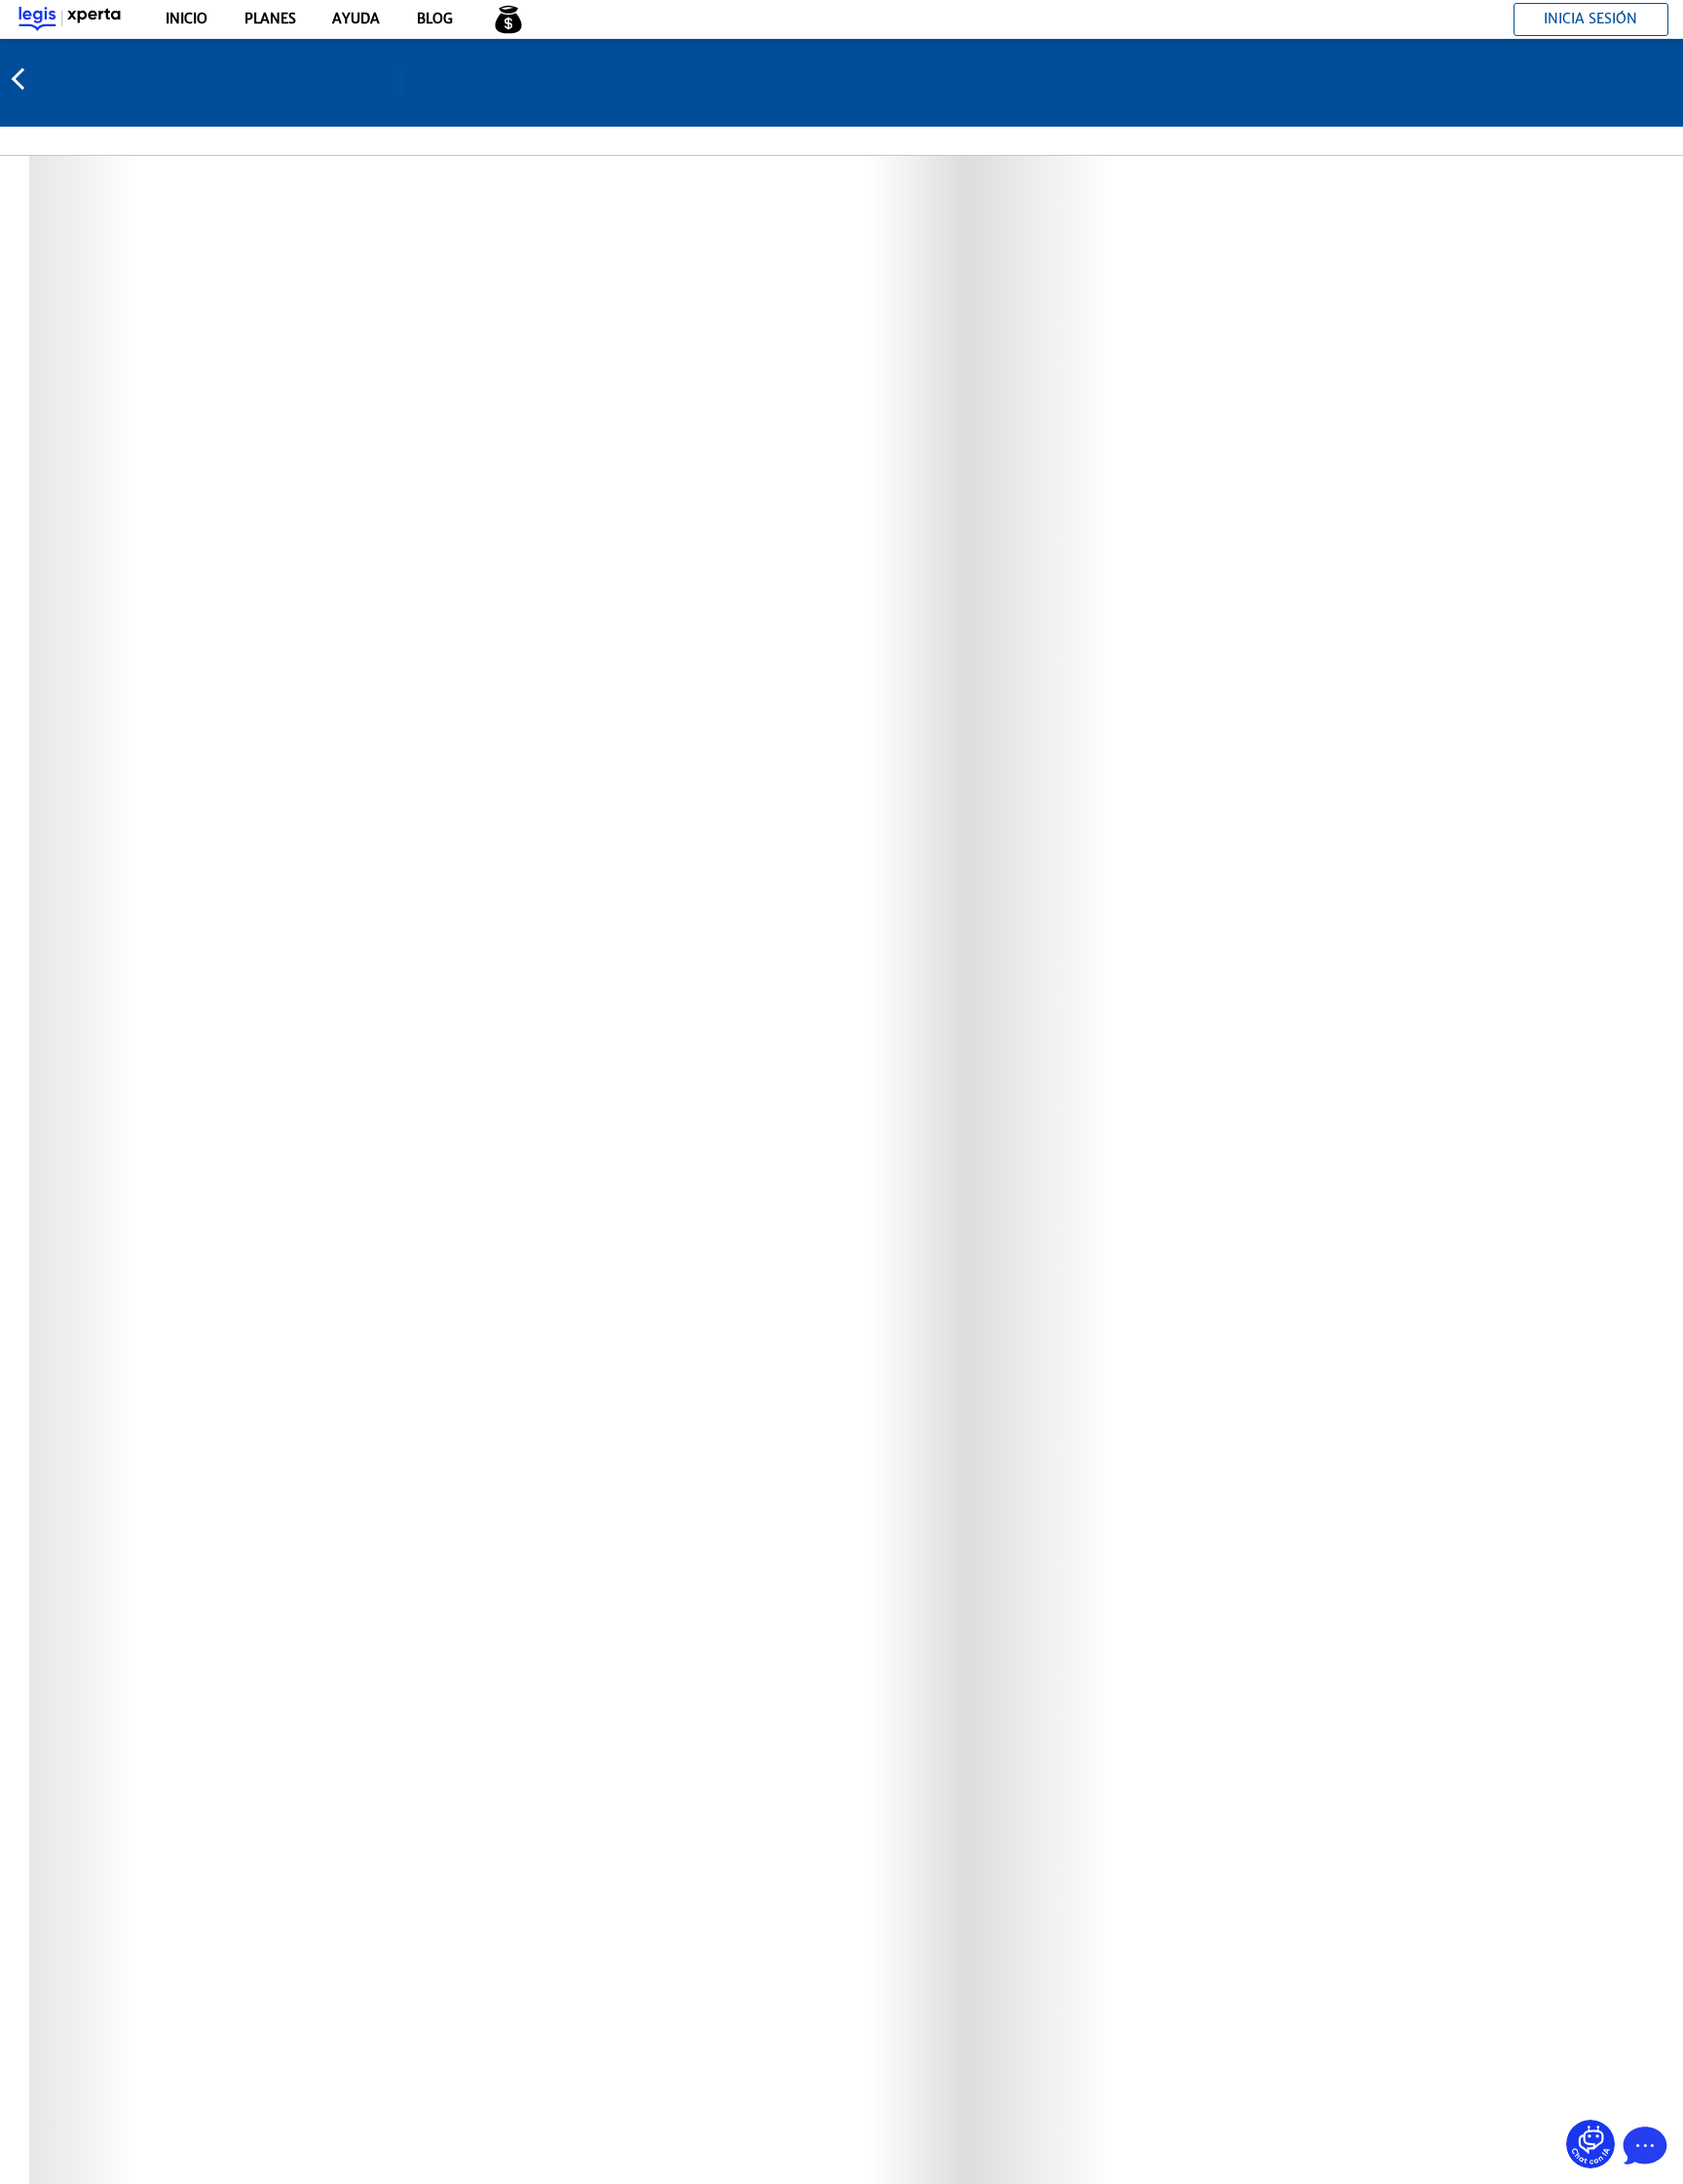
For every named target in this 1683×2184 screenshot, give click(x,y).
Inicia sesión (1590, 19)
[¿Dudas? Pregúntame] (1590, 2144)
